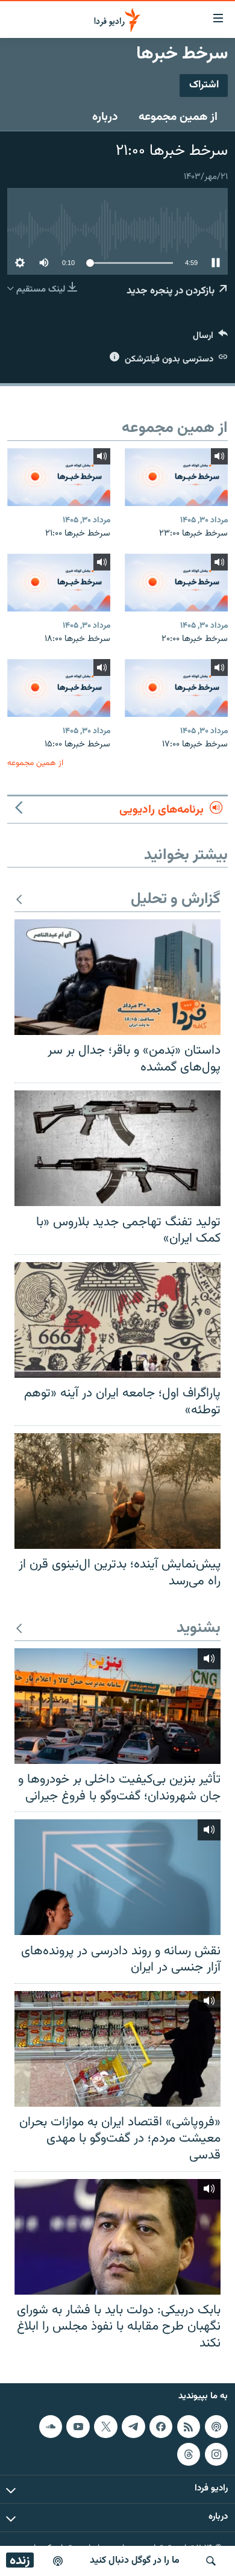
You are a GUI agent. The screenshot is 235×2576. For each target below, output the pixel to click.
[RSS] (189, 2427)
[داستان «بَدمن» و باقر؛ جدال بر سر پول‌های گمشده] (117, 977)
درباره (105, 117)
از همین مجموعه (178, 117)
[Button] (210, 338)
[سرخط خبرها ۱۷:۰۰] (176, 688)
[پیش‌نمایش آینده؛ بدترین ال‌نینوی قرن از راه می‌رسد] (117, 1491)
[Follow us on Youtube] (78, 2427)
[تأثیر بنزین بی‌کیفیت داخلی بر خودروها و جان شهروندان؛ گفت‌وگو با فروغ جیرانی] (117, 1706)
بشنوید (199, 1629)
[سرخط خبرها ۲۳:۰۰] (176, 477)
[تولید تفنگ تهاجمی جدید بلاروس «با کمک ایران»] (117, 1148)
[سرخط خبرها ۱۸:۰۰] (59, 583)
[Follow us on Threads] (189, 2454)
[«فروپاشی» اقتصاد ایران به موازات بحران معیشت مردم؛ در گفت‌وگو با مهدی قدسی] (117, 2049)
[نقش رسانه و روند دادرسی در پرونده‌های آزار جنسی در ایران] (117, 1877)
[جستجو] (211, 2561)
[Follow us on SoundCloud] (51, 2427)
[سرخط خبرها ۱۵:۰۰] (59, 688)
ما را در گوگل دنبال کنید (135, 2561)
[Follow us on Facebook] (161, 2427)
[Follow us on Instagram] (216, 2454)
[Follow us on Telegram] (133, 2427)
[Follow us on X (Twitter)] (105, 2427)
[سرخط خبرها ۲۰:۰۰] (176, 583)
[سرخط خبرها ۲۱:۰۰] (59, 477)
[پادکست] (58, 2561)
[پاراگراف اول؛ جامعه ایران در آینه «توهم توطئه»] (117, 1320)
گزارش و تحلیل (176, 900)
